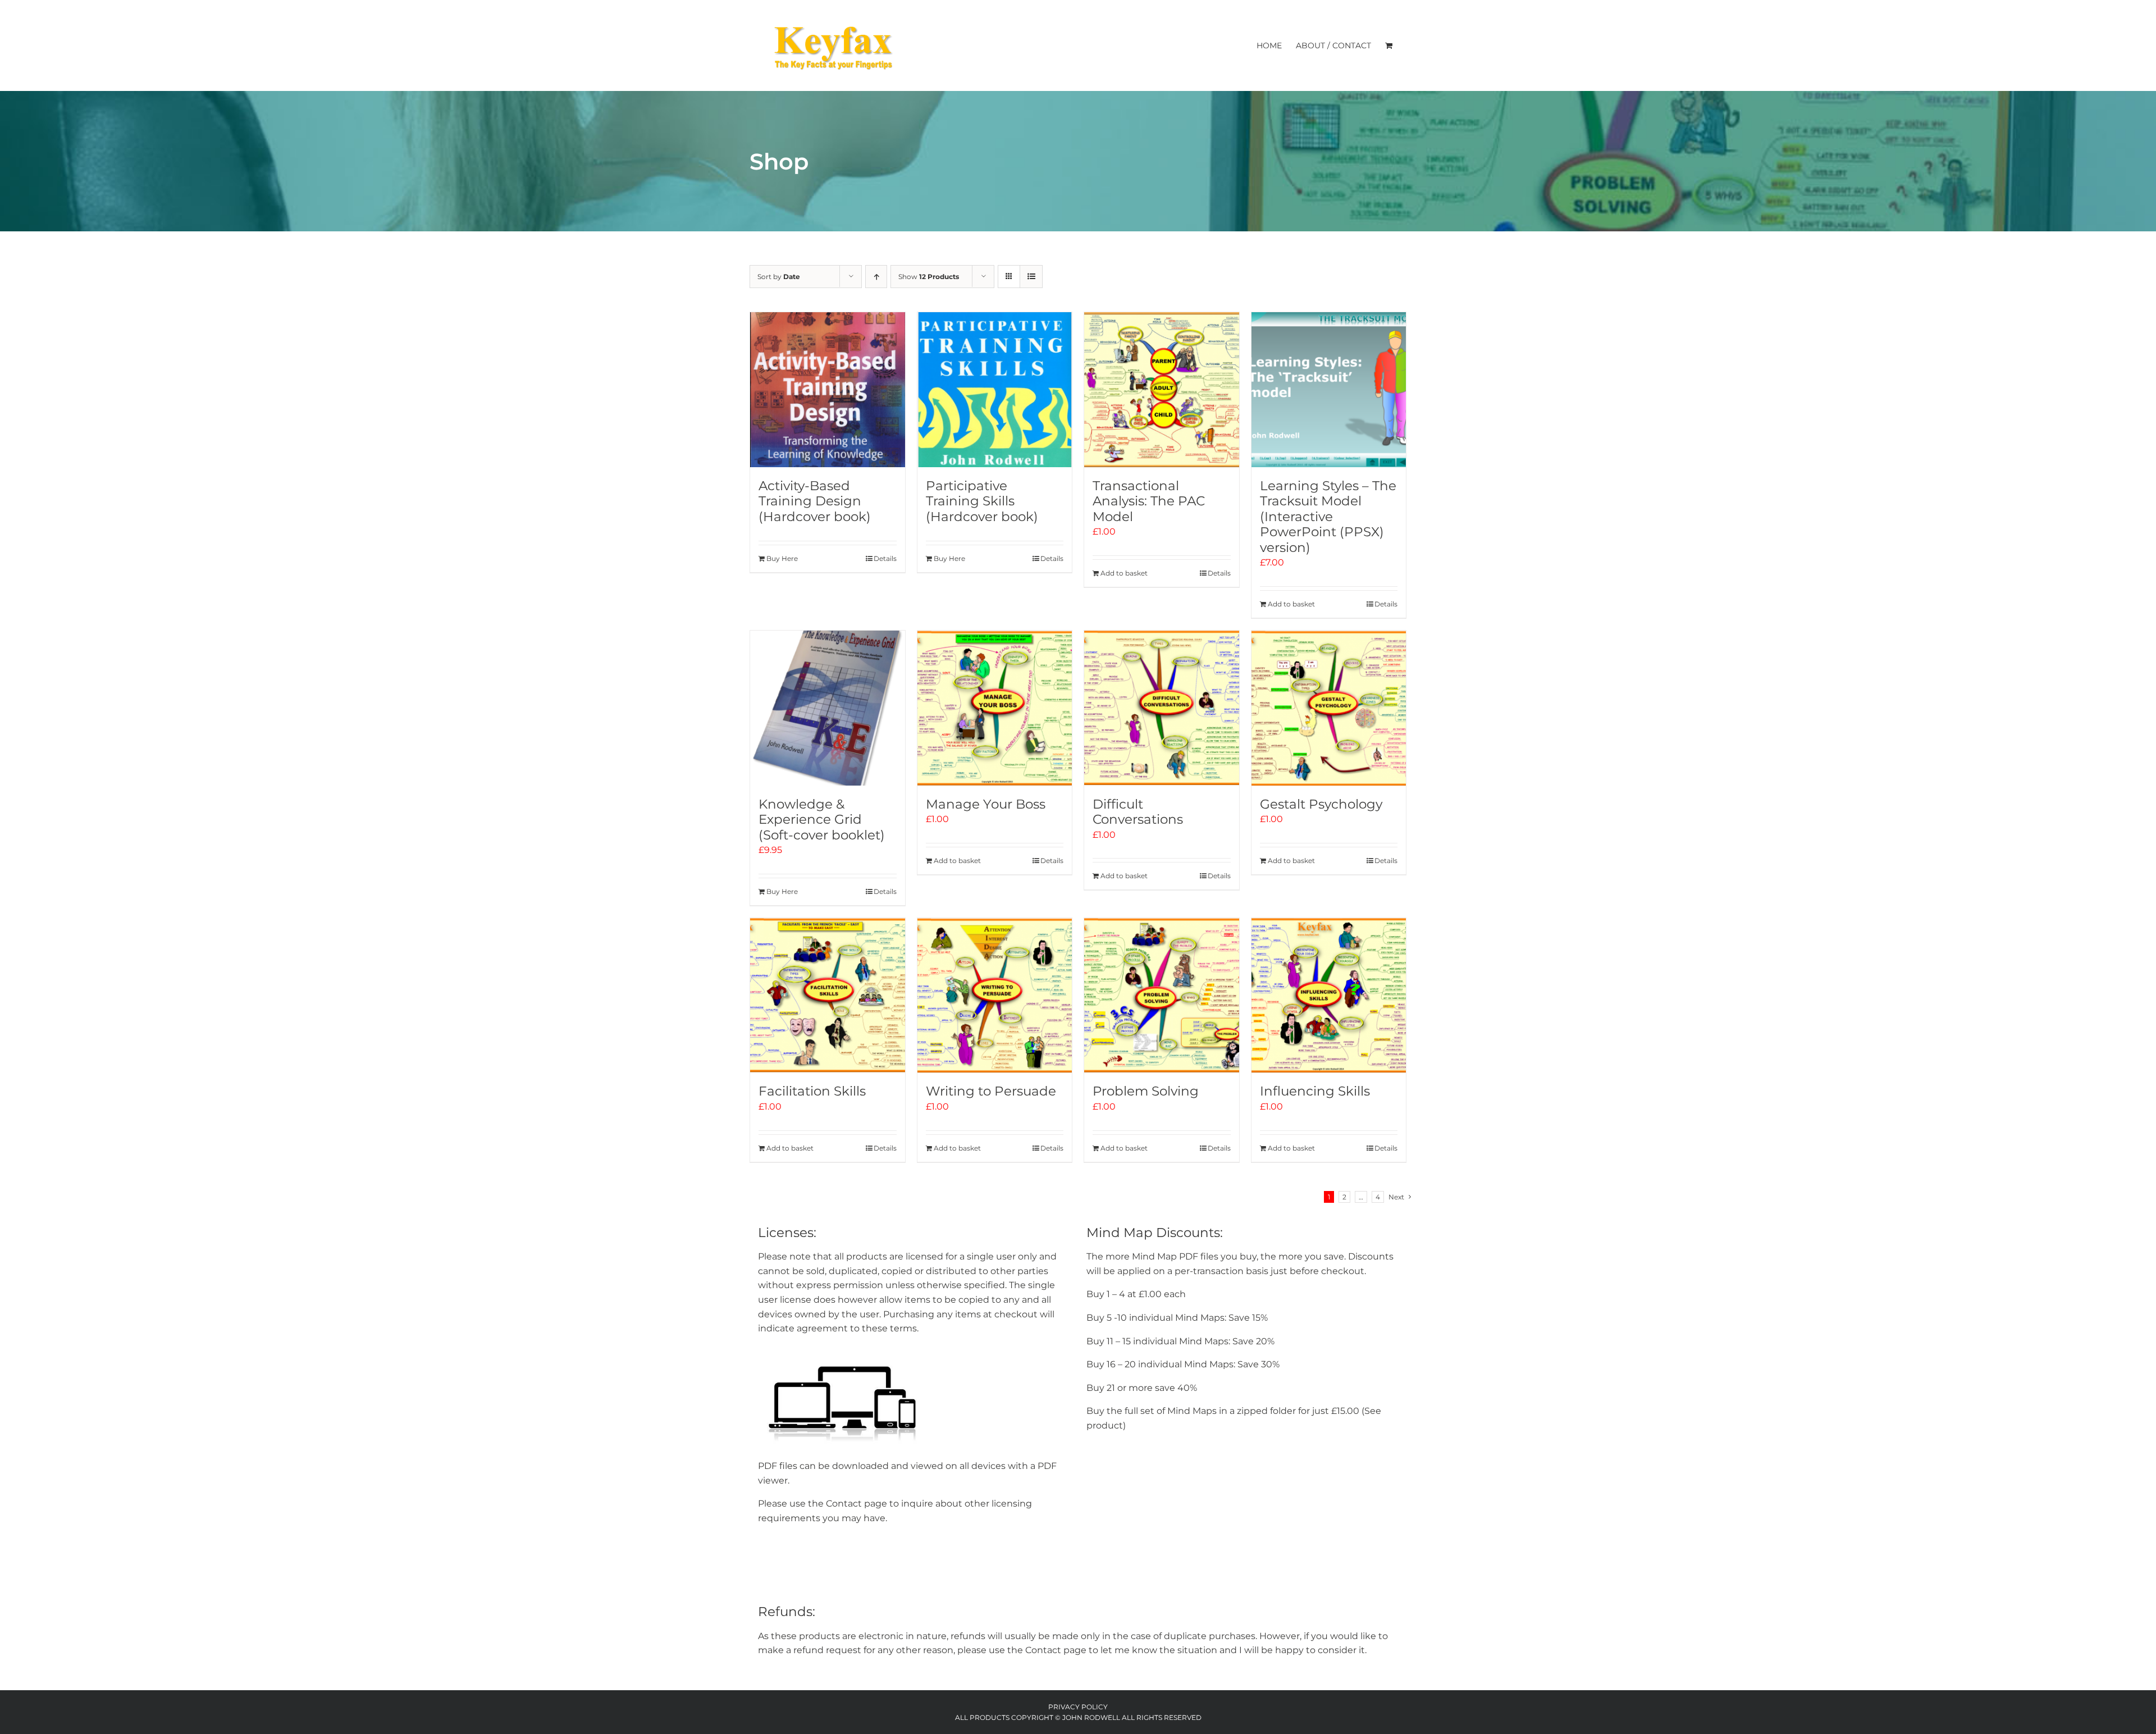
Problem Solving (1146, 1091)
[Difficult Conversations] (1162, 708)
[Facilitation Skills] (828, 996)
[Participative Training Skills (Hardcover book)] (995, 390)
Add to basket (1124, 573)
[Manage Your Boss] (995, 708)
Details (885, 558)
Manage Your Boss (986, 804)
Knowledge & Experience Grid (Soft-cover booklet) (822, 820)
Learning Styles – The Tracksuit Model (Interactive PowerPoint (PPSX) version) (1328, 517)
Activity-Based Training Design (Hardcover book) (815, 501)
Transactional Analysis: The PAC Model (1149, 501)
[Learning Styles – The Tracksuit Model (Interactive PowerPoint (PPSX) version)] (1329, 390)
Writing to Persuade (991, 1091)
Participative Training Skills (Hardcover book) (982, 501)
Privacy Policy (1078, 1707)
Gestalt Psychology (1321, 804)
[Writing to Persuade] (995, 996)
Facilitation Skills (812, 1091)
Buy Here (782, 558)
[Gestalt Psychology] (1329, 708)
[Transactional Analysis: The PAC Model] (1162, 390)
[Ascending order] (876, 277)
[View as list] (1031, 277)
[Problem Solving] (1162, 996)
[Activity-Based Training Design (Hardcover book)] (828, 390)
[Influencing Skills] (1329, 996)
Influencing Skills (1315, 1091)
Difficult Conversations (1138, 812)
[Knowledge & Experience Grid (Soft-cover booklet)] (828, 708)
